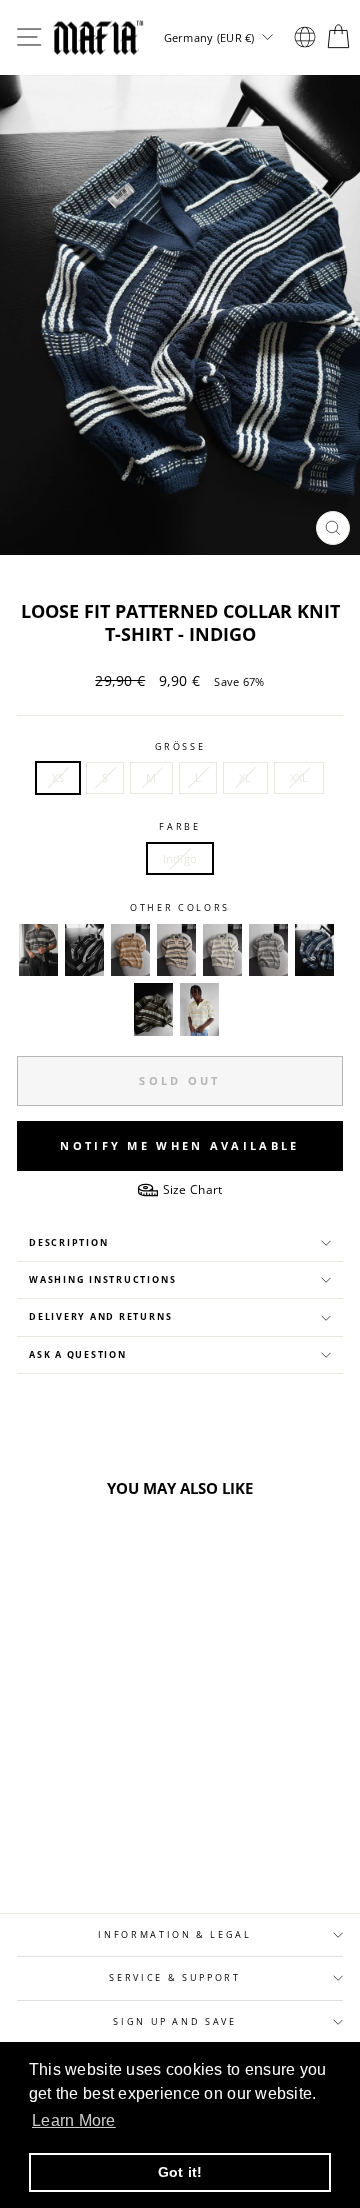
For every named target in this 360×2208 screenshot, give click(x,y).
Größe (180, 747)
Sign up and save (174, 2022)
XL (245, 777)
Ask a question (78, 1355)
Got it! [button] (180, 2172)
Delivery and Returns (100, 1317)
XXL (299, 777)
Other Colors (180, 908)
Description (68, 1243)
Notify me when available (179, 1145)
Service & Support (174, 1978)
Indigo (180, 858)
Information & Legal (174, 1935)
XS (58, 777)
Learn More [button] (74, 2120)
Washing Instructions (102, 1280)
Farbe (179, 827)
